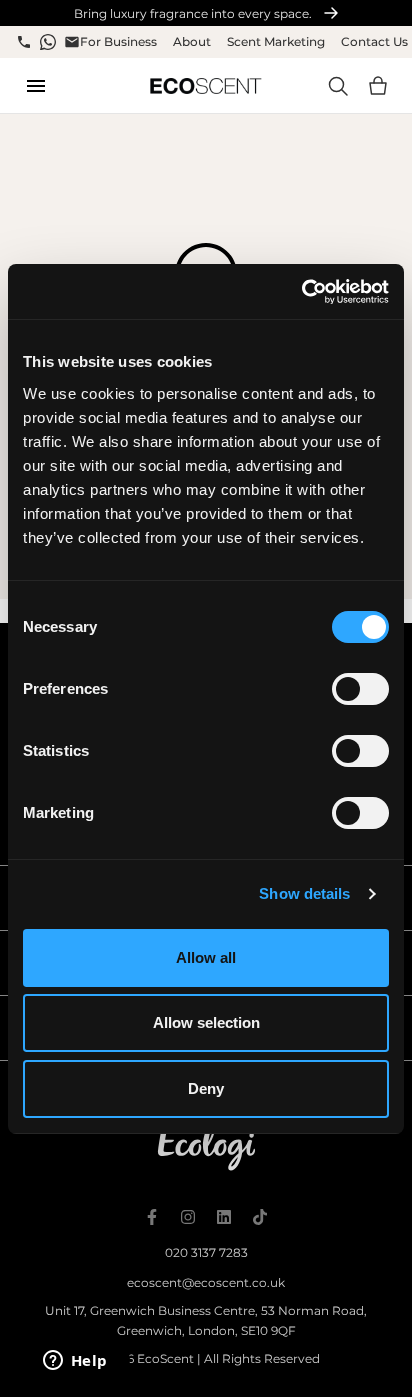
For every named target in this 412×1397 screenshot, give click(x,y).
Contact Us (374, 41)
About (192, 41)
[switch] (360, 689)
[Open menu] (36, 86)
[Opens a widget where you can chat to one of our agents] (75, 1362)
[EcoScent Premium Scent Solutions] (205, 86)
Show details (304, 893)
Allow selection (206, 1022)
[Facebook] (152, 1217)
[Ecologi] (206, 1147)
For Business (118, 41)
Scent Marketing (276, 41)
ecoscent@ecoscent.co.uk (206, 1282)
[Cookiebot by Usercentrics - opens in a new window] (301, 292)
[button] (378, 86)
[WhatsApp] (48, 42)
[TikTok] (260, 1217)
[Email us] (72, 42)
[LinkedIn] (224, 1217)
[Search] (338, 86)
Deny (206, 1088)
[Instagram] (188, 1217)
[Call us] (24, 42)
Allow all (206, 957)
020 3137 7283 (206, 1252)
